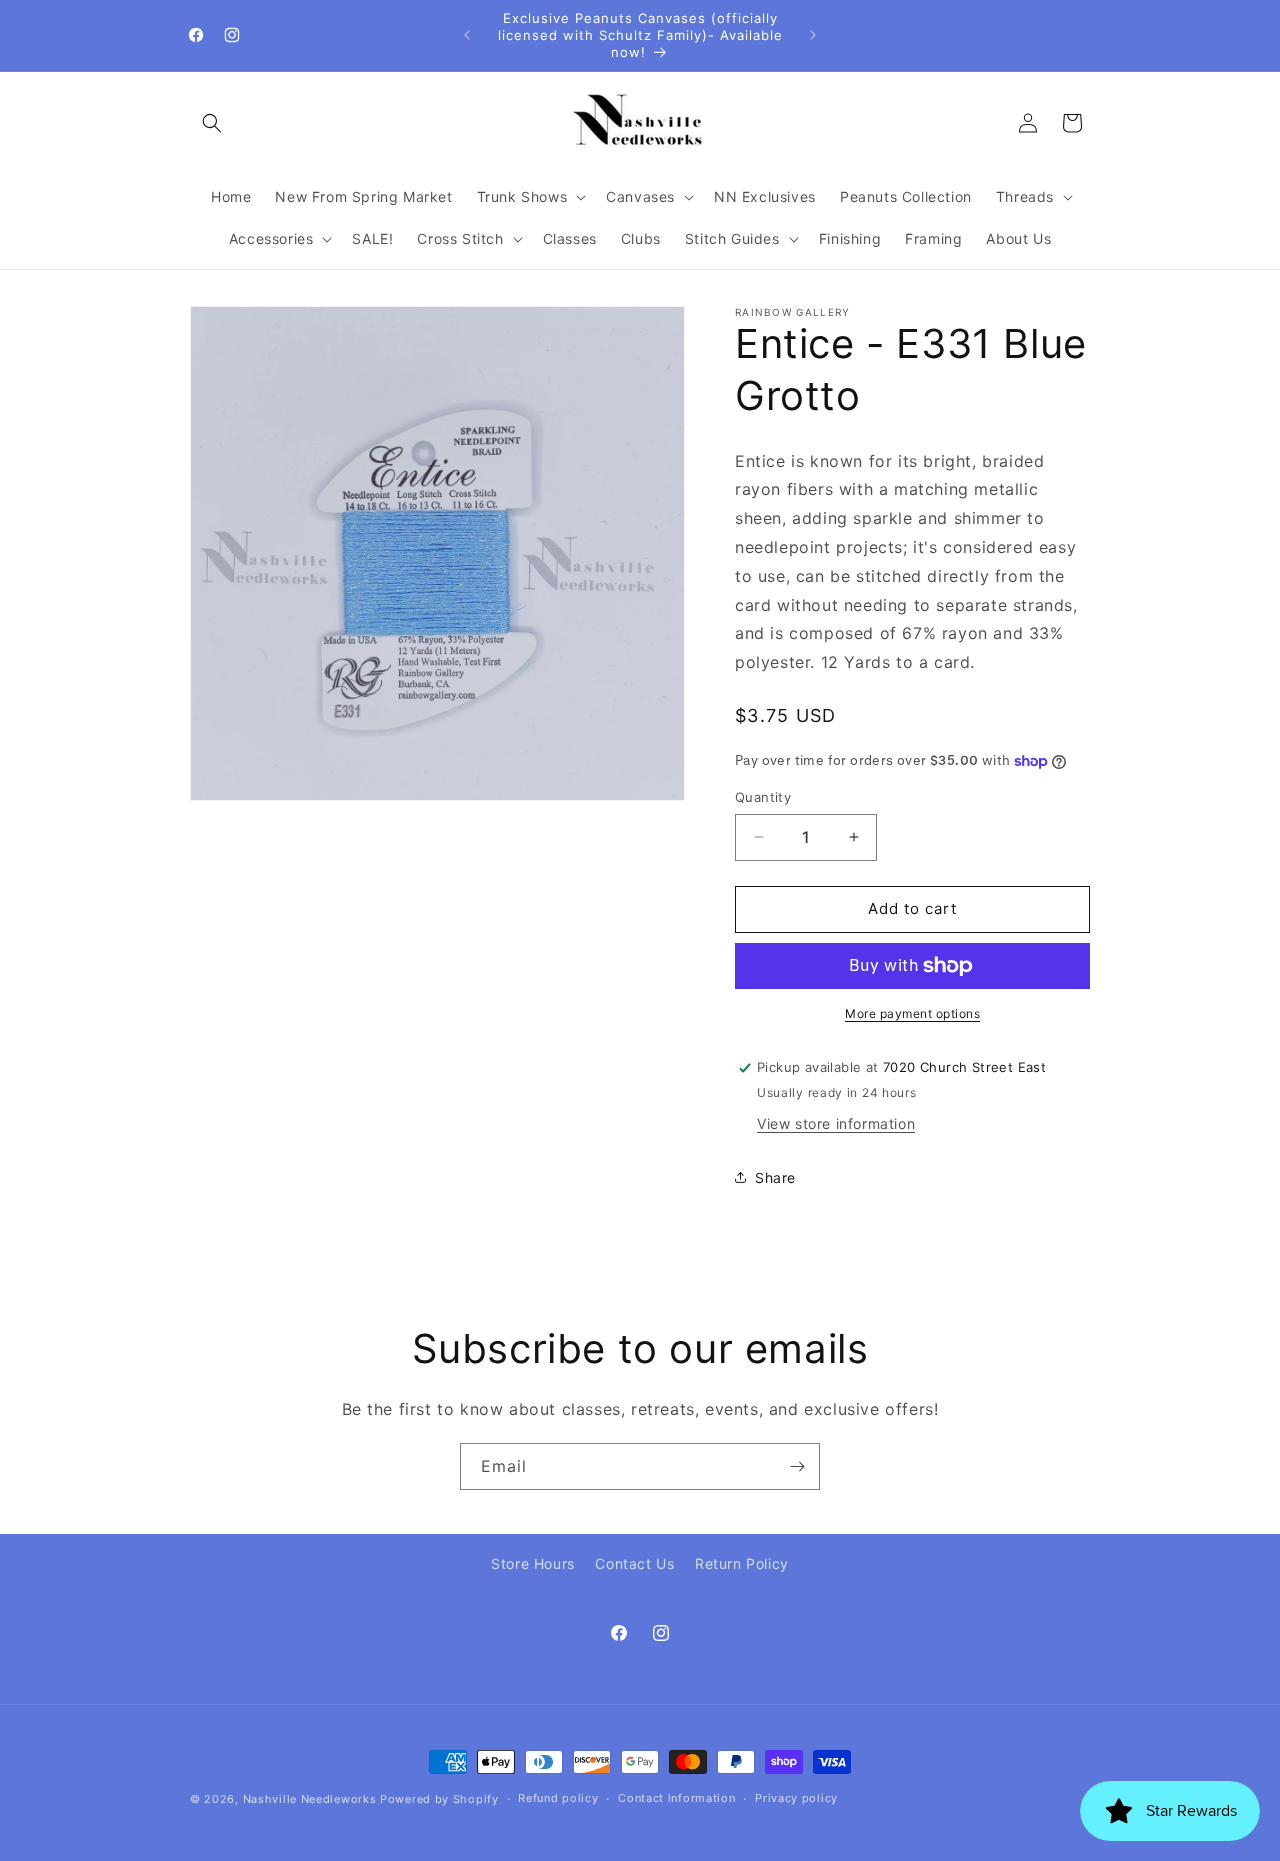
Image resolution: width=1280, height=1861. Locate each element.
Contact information (676, 1798)
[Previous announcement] (467, 35)
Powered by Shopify (439, 1799)
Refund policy (558, 1798)
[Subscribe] (797, 1466)
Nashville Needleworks (310, 1799)
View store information (836, 1123)
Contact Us (634, 1563)
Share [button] (775, 1177)
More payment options (912, 1013)
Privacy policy (796, 1798)
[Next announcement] (813, 35)
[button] (212, 123)
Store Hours (533, 1563)
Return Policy (742, 1563)
